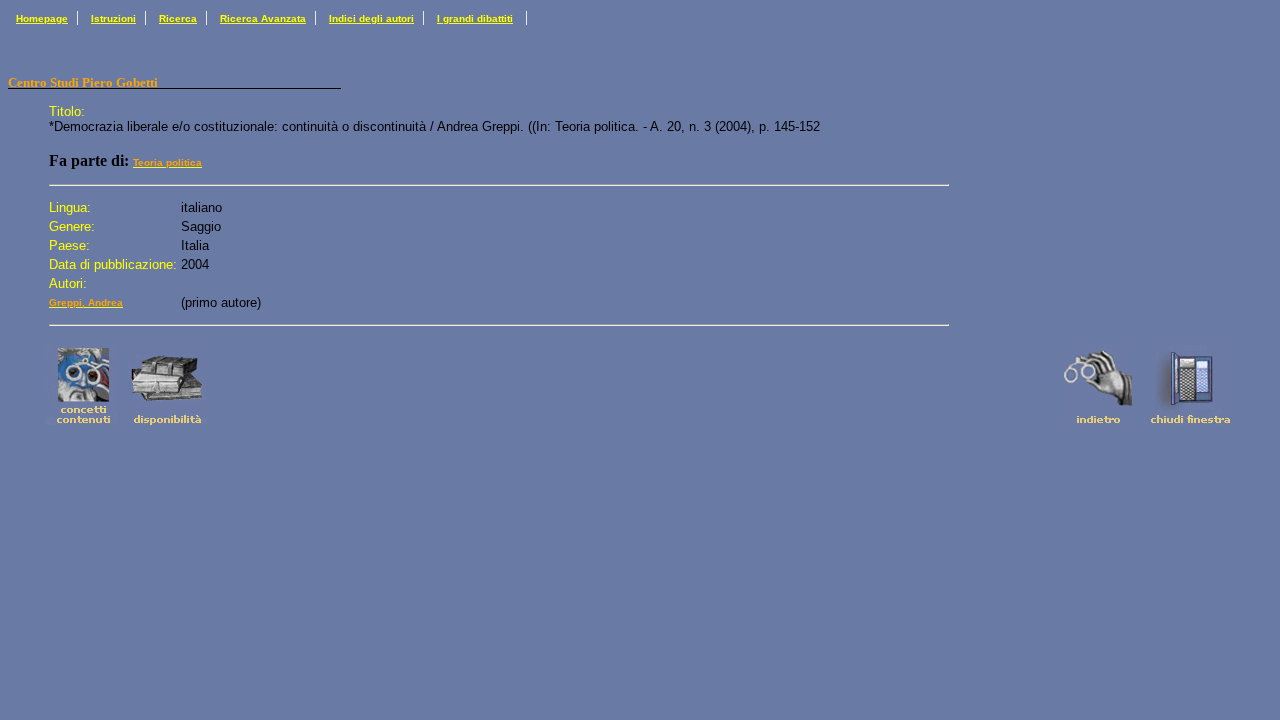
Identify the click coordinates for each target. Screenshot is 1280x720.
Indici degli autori (371, 18)
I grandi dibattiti (475, 18)
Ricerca (178, 18)
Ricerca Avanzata (263, 18)
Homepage (42, 18)
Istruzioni (113, 18)
